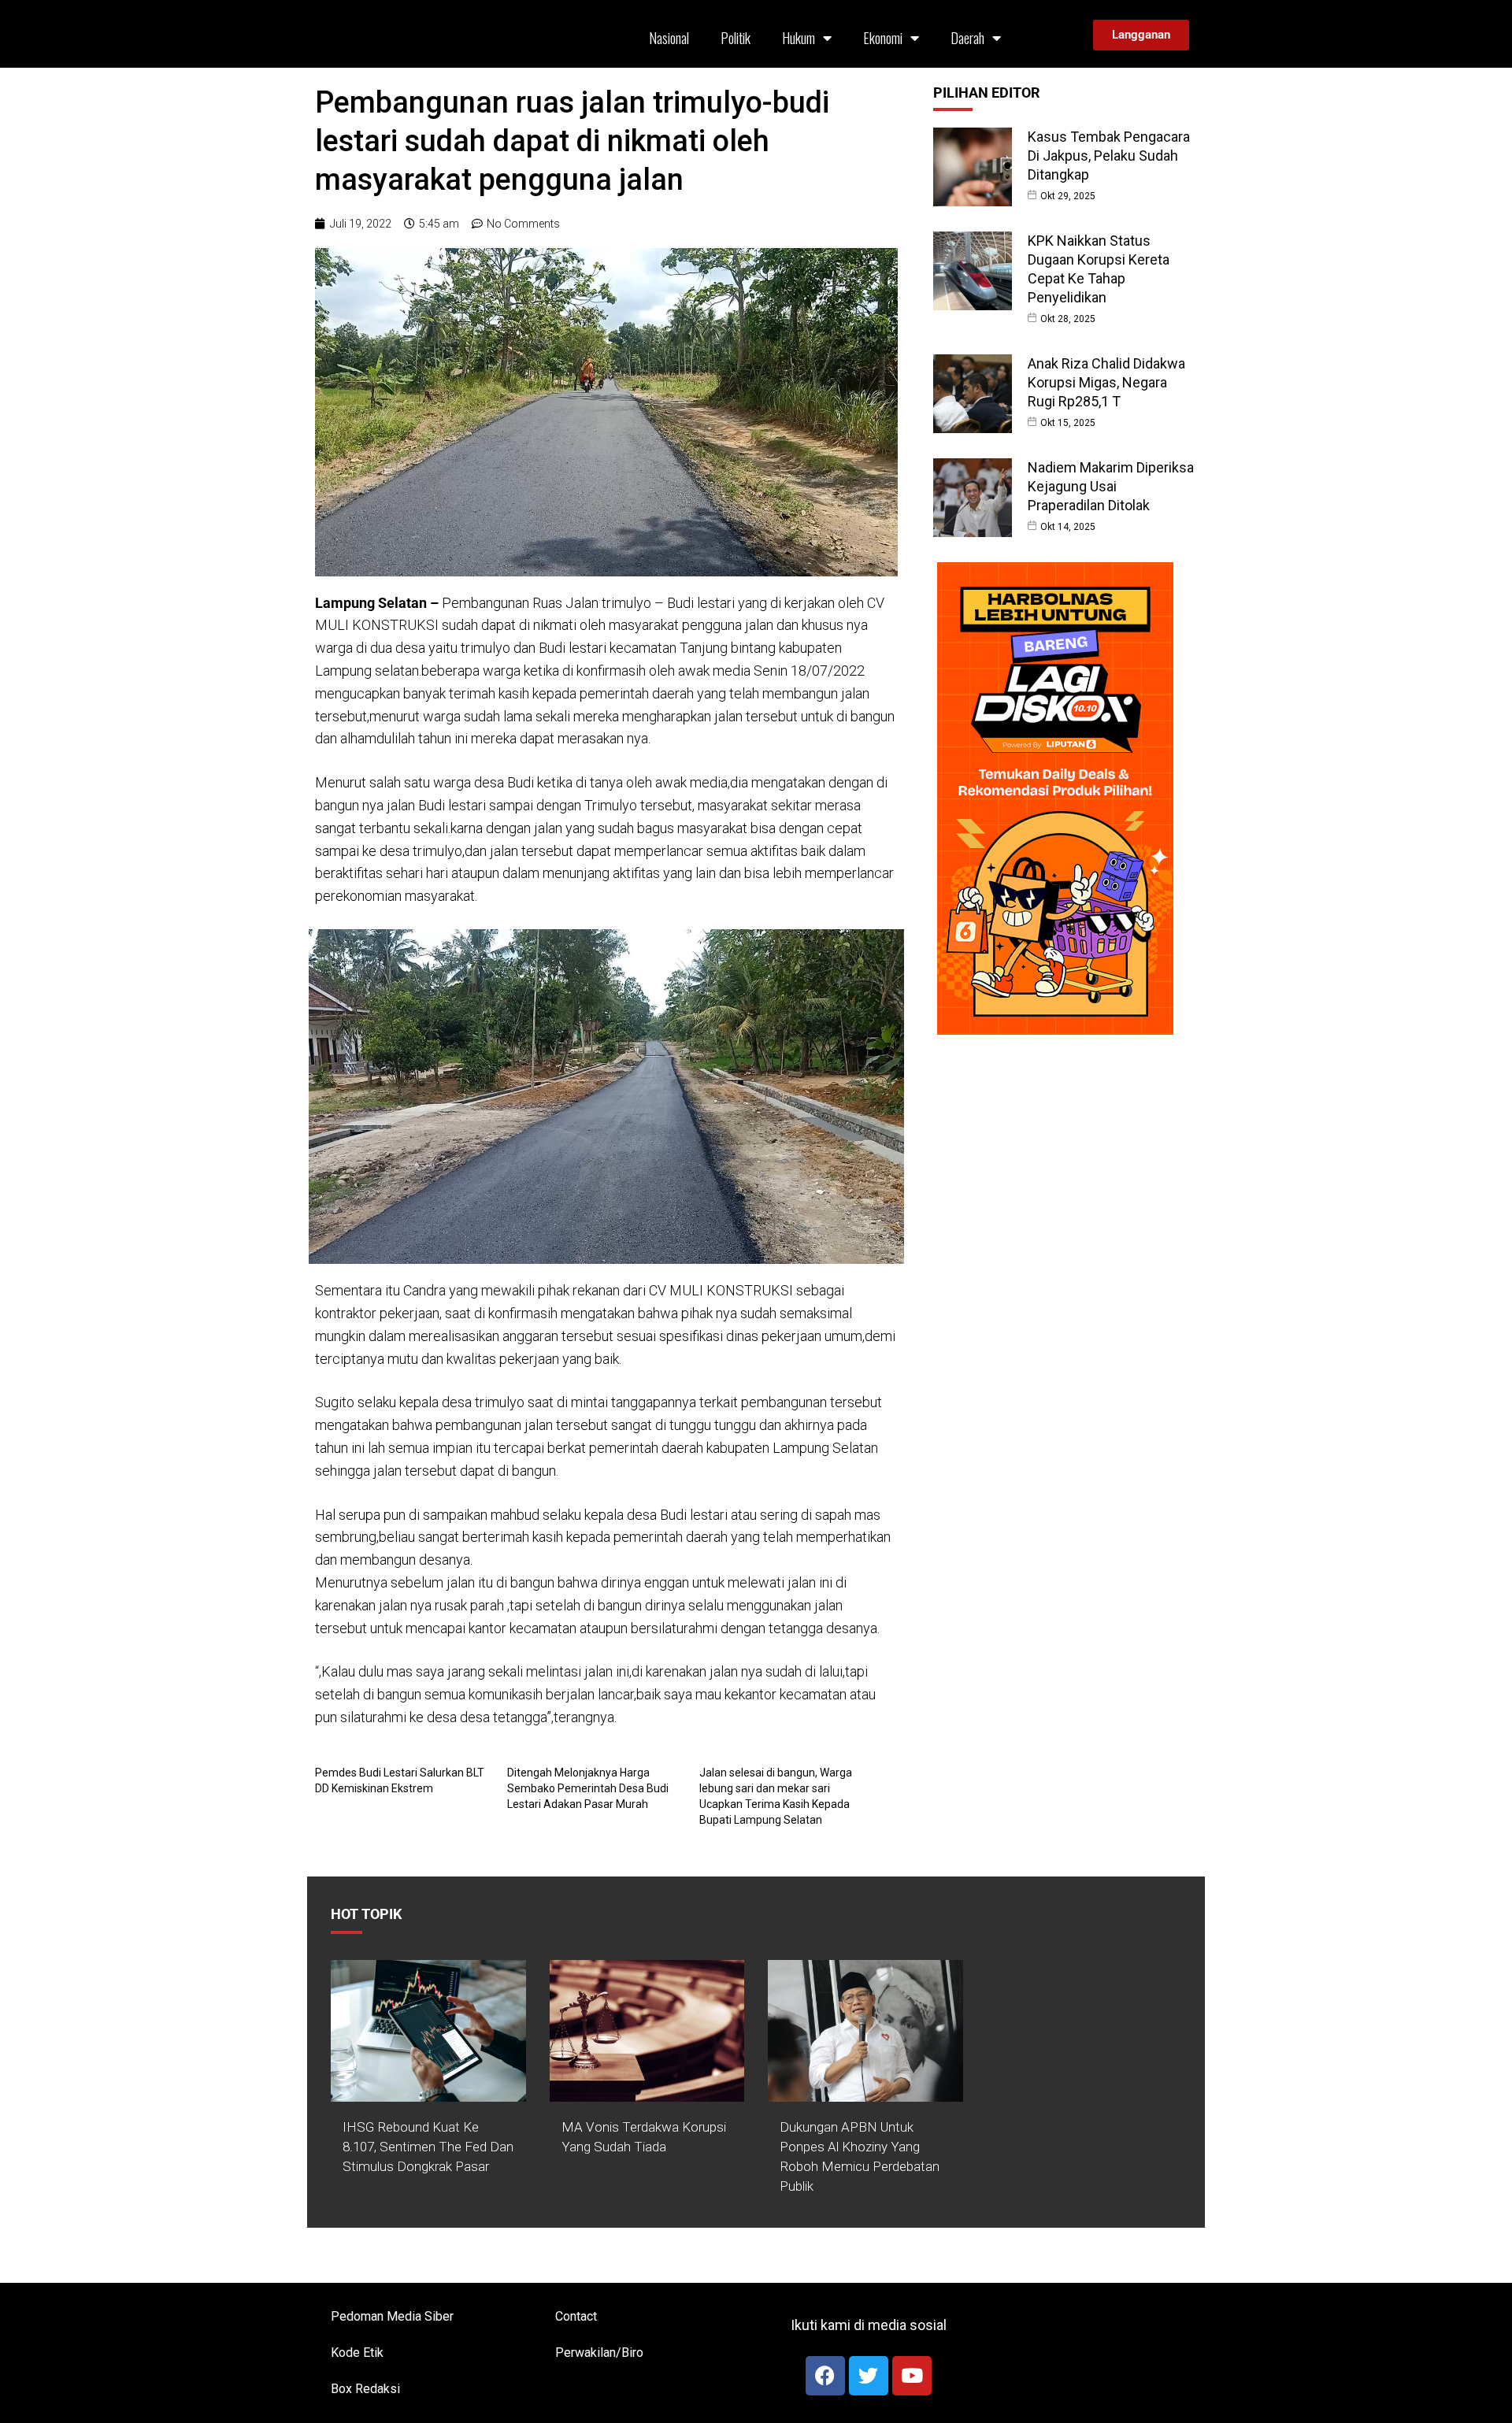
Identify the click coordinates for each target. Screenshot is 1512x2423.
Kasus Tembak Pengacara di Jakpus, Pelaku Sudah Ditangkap (1109, 156)
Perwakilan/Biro (599, 2353)
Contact (576, 2316)
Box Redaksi (365, 2389)
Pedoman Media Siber (392, 2316)
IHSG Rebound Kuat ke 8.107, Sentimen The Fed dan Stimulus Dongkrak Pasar (428, 2147)
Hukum (799, 38)
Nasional (669, 38)
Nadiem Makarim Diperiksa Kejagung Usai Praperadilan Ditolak (1111, 486)
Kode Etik (357, 2353)
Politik (736, 38)
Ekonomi (883, 38)
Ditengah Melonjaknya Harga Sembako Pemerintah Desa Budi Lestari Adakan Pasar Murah (588, 1788)
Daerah (967, 38)
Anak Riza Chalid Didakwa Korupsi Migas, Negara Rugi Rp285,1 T (1106, 382)
